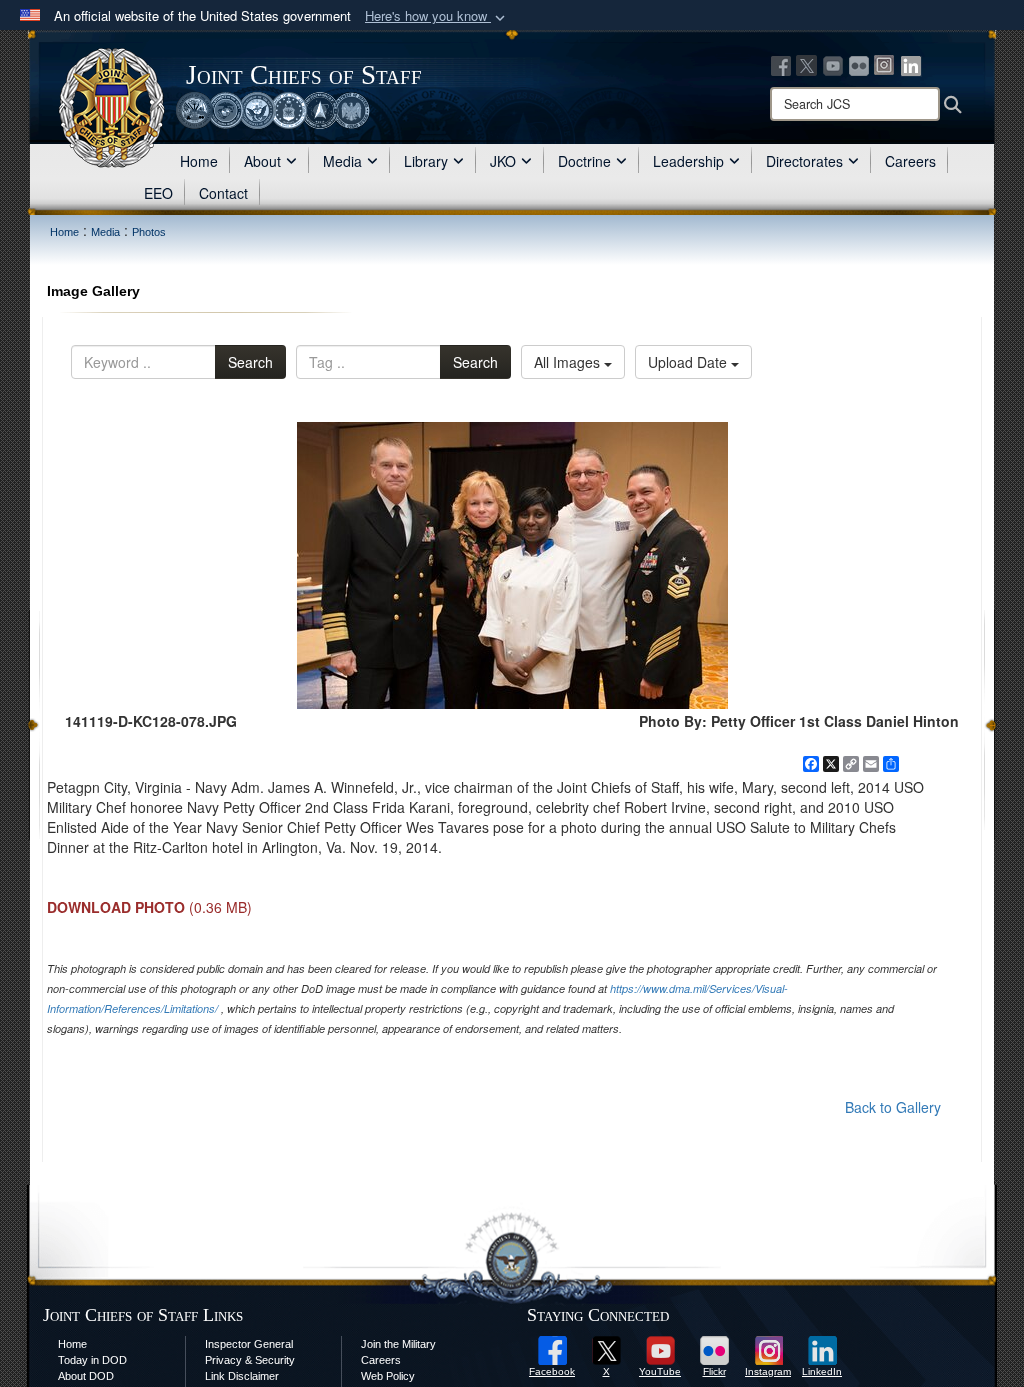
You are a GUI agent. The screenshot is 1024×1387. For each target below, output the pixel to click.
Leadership (688, 161)
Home (199, 161)
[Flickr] (859, 64)
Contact (223, 193)
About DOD (86, 1376)
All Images (569, 362)
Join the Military (398, 1344)
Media (342, 161)
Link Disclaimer (242, 1376)
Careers (910, 161)
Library (426, 161)
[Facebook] (781, 64)
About (262, 161)
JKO (503, 161)
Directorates (804, 161)
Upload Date (689, 362)
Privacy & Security (250, 1360)
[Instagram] (885, 64)
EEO (158, 193)
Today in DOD (92, 1360)
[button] (437, 16)
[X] (807, 64)
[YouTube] (833, 64)
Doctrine (584, 161)
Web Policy (388, 1376)
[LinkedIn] (911, 64)
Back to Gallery (893, 1107)
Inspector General (249, 1344)
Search (250, 362)
